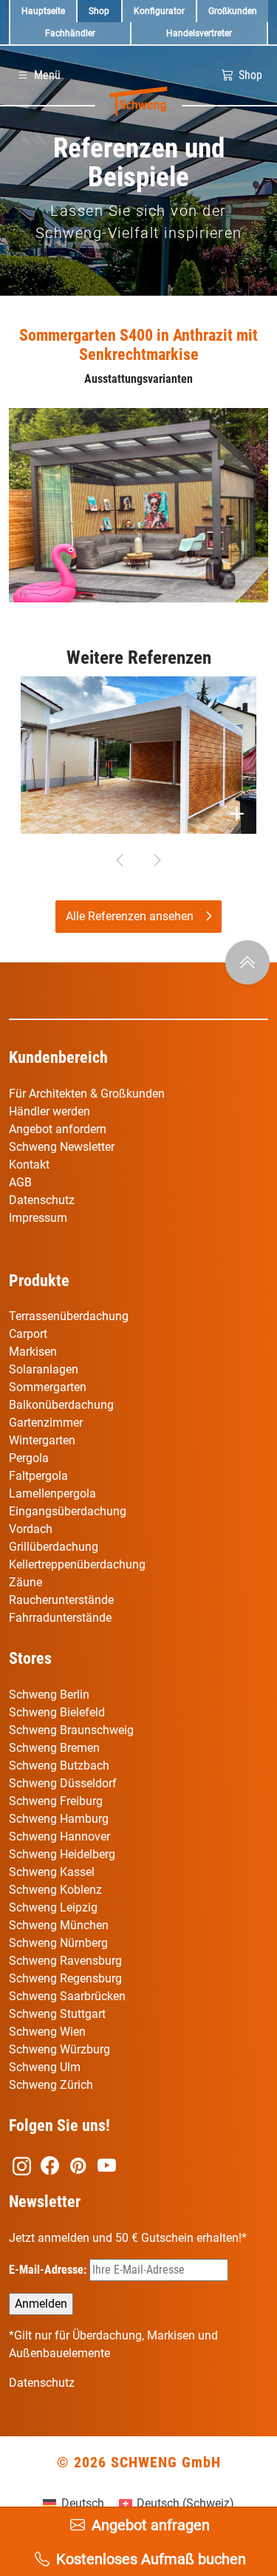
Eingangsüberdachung (68, 1511)
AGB (20, 1182)
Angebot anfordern (58, 1129)
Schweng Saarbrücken (67, 1996)
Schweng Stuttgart (57, 2014)
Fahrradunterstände (60, 1618)
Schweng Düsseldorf (63, 1783)
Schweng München (59, 1925)
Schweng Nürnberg (58, 1943)
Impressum (38, 1218)
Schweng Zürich (51, 2085)
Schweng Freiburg (56, 1801)
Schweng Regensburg (65, 1978)
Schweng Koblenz (55, 1890)
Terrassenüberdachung (69, 1316)
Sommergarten (48, 1387)
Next (157, 860)
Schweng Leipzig (53, 1907)
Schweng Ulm (45, 2067)
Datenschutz (42, 1200)
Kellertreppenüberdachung (77, 1564)
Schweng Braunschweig (71, 1730)
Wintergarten (42, 1440)
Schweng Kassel (52, 1872)
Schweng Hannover (59, 1836)
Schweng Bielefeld (57, 1712)
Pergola (29, 1458)
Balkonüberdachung (61, 1405)
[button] (38, 75)
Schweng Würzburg (59, 2049)
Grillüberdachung (55, 1547)
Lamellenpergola (52, 1493)
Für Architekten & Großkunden (87, 1094)
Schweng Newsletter (62, 1147)
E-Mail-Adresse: (49, 2270)
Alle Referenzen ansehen (130, 916)
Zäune (25, 1582)
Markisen (33, 1352)
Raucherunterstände (61, 1600)
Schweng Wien (47, 2032)
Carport (28, 1334)
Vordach (31, 1529)
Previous (120, 860)
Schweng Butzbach (59, 1766)
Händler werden (49, 1111)
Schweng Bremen (54, 1748)
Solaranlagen (44, 1369)
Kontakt (29, 1165)
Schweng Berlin (49, 1695)
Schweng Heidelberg (62, 1854)
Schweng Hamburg (59, 1819)
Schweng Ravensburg (65, 1961)
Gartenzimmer (46, 1423)
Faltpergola (38, 1476)
